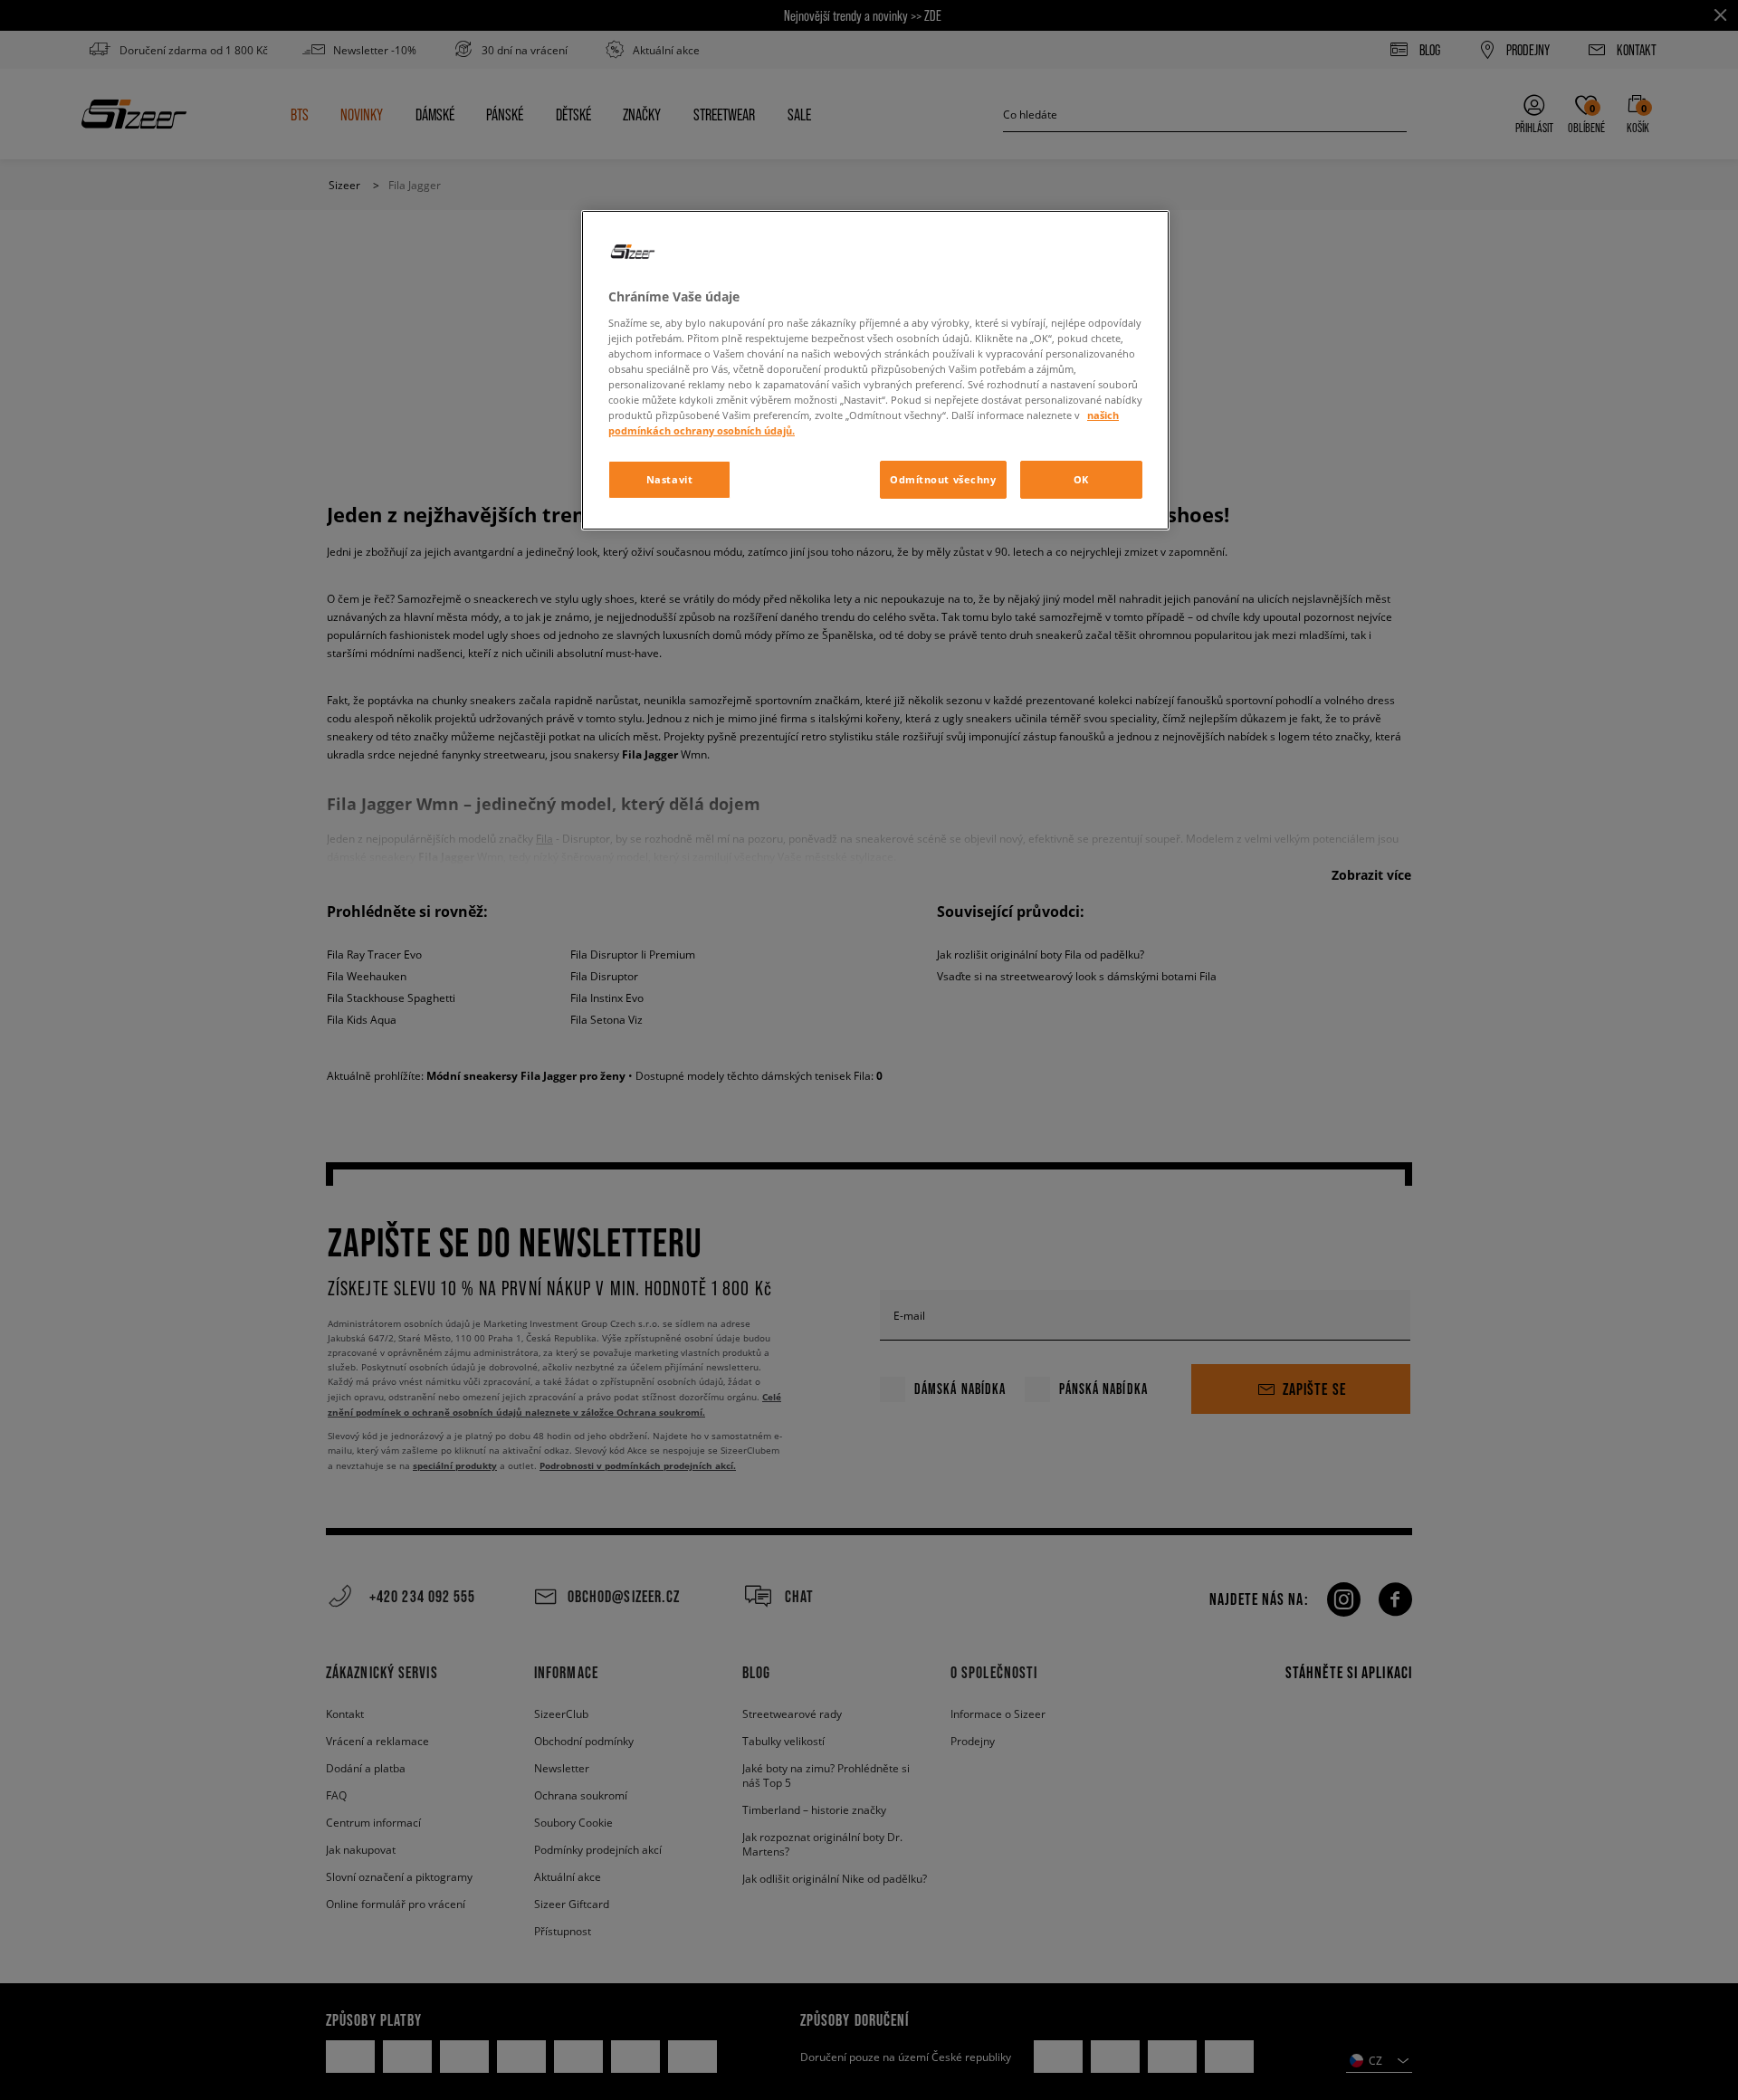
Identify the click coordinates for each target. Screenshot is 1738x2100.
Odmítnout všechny (943, 479)
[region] (875, 370)
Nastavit (670, 479)
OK (1081, 479)
